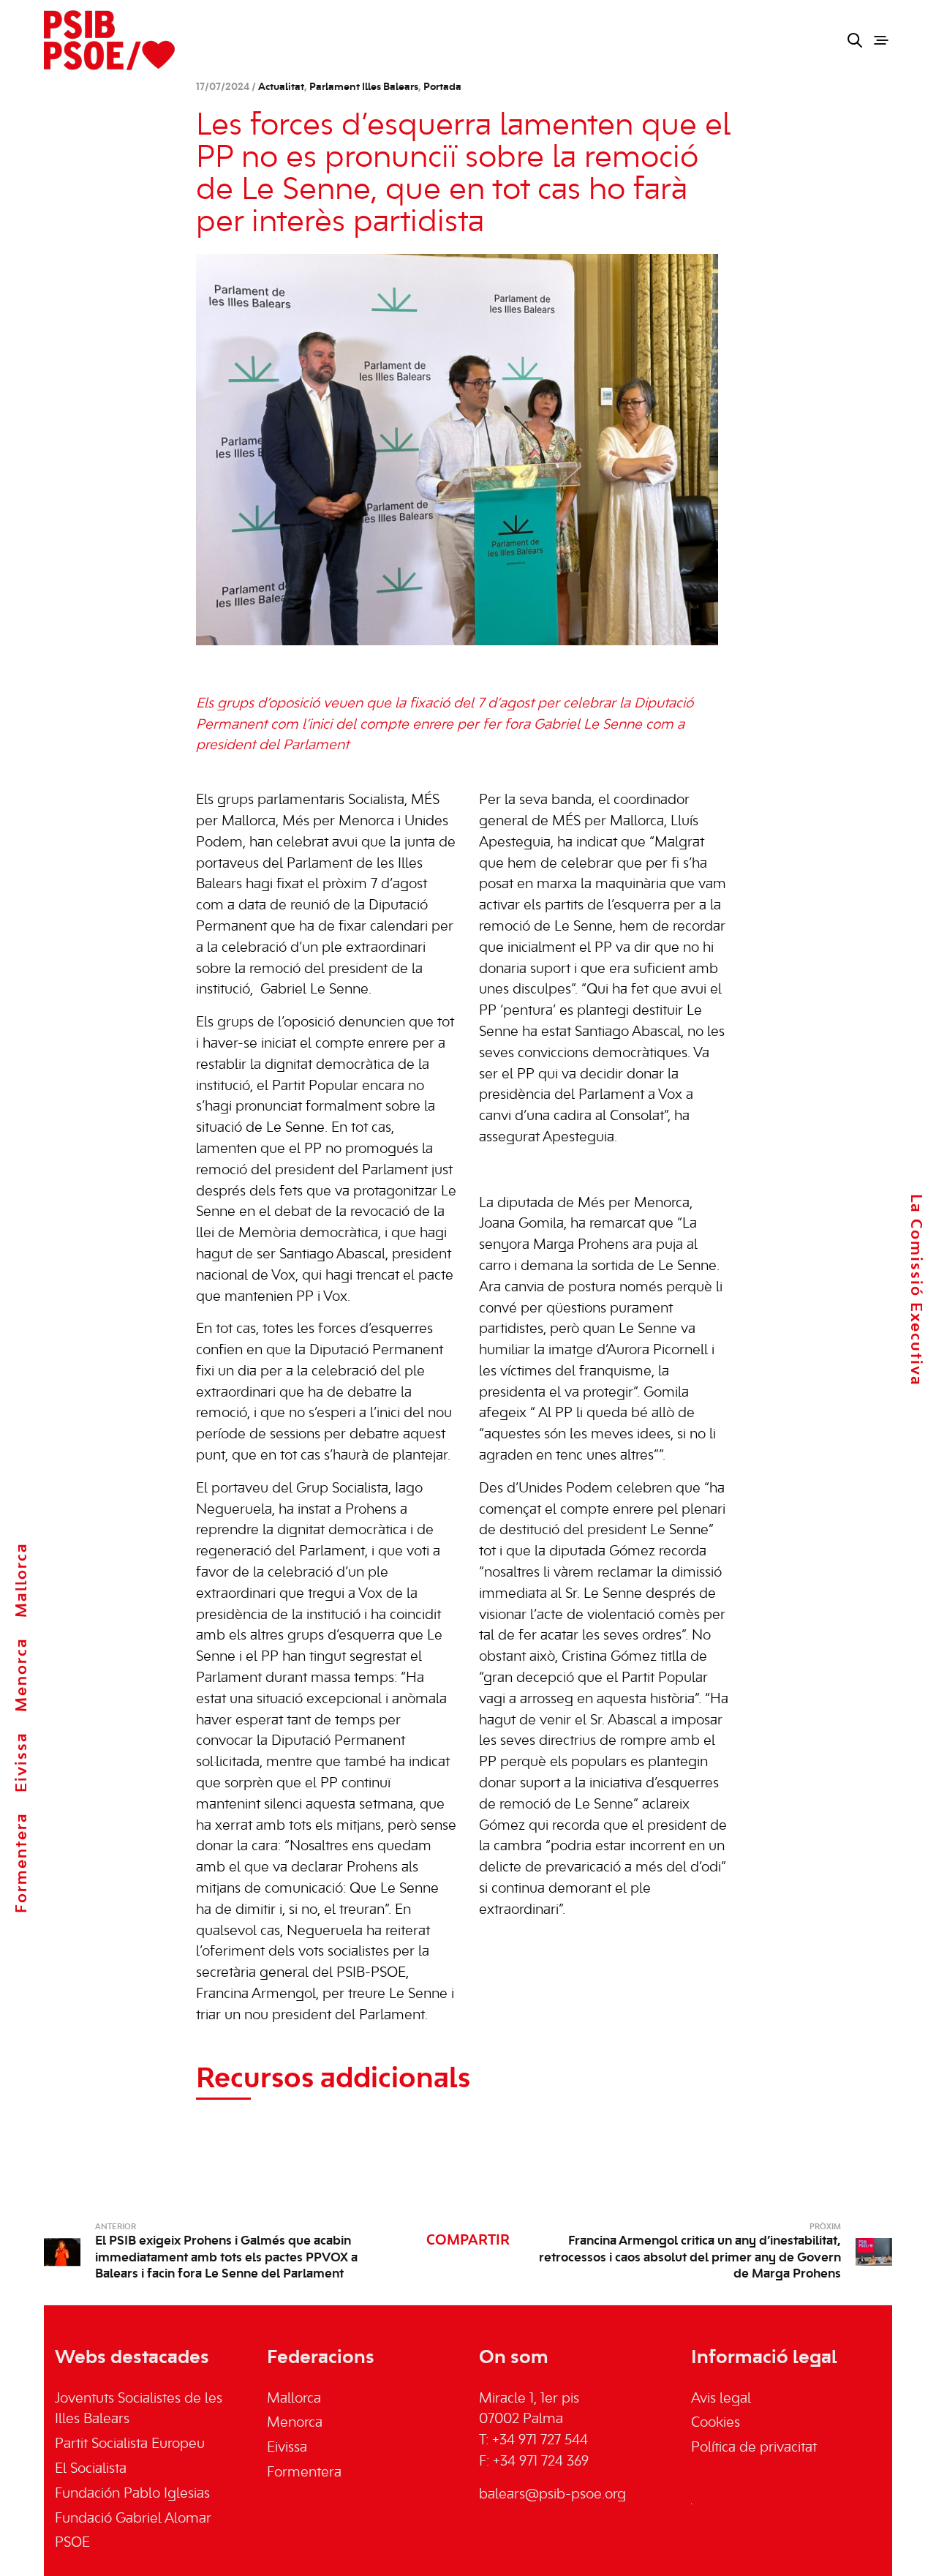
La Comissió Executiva (916, 1289)
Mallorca (22, 1580)
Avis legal (721, 2399)
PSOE (72, 2543)
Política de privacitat (754, 2448)
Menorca (22, 1675)
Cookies (716, 2423)
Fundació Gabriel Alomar (133, 2519)
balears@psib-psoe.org (552, 2495)
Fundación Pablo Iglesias (132, 2494)
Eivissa (22, 1762)
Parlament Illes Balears (364, 87)
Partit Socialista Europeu (130, 2444)
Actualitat (281, 87)
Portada (442, 87)
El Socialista (91, 2469)
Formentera (22, 1863)
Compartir (468, 2241)
